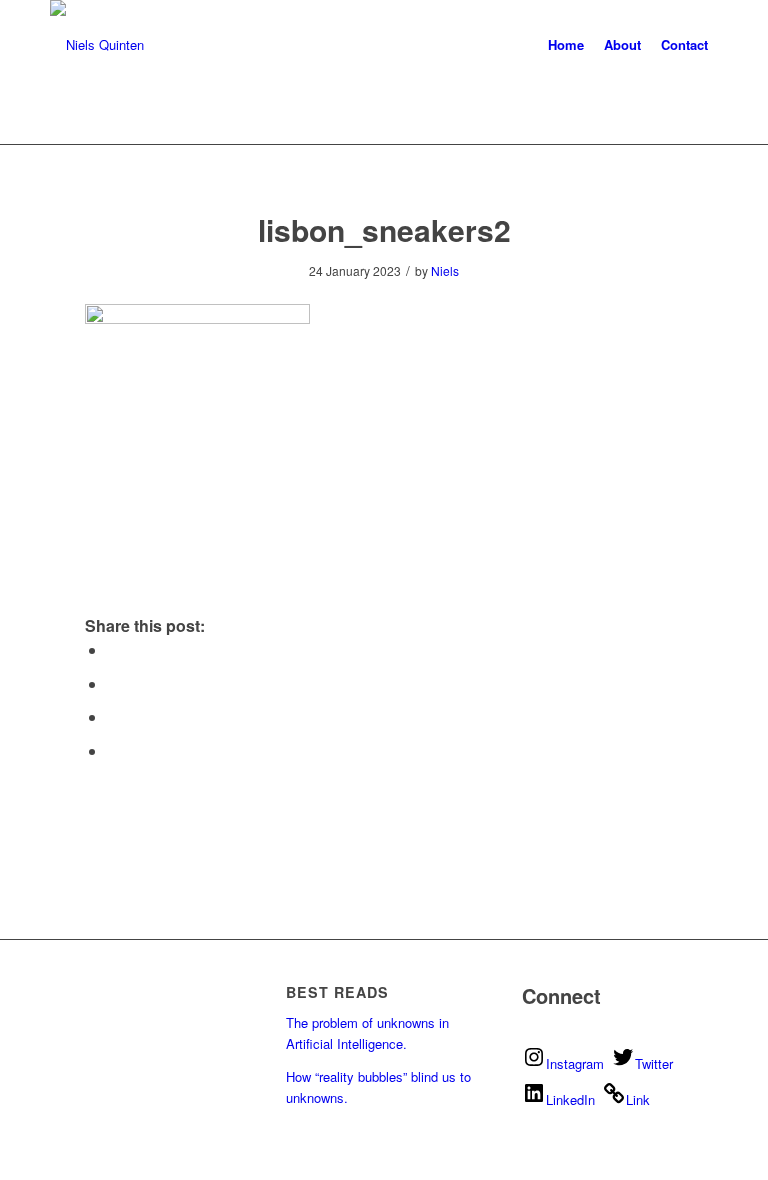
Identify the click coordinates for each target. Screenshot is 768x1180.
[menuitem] (566, 45)
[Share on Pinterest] (113, 683)
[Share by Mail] (113, 750)
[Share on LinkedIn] (113, 716)
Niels (445, 270)
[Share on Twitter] (113, 649)
